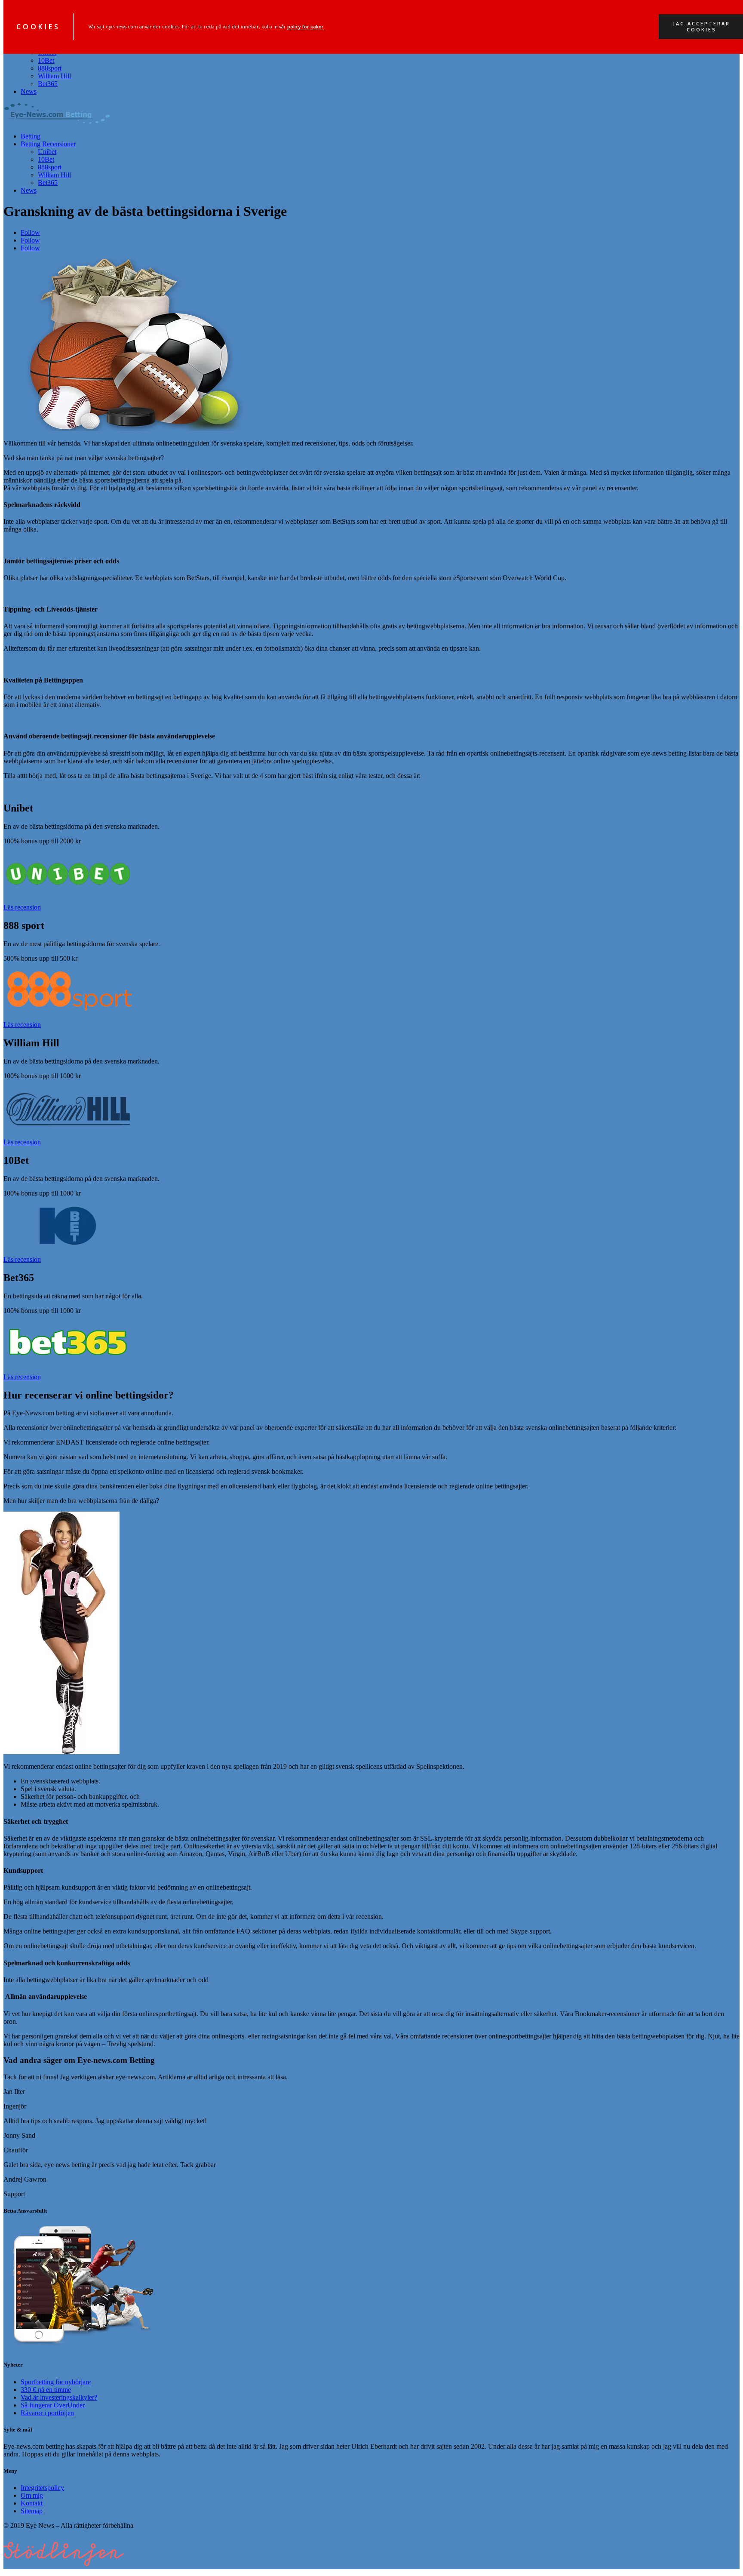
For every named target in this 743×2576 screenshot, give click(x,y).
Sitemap (32, 2511)
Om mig (32, 2495)
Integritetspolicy (42, 2488)
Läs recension (22, 907)
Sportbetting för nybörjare (56, 2382)
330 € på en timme (46, 2390)
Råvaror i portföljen (47, 2413)
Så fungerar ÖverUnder (53, 2405)
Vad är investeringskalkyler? (59, 2397)
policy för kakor (305, 27)
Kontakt (32, 2503)
